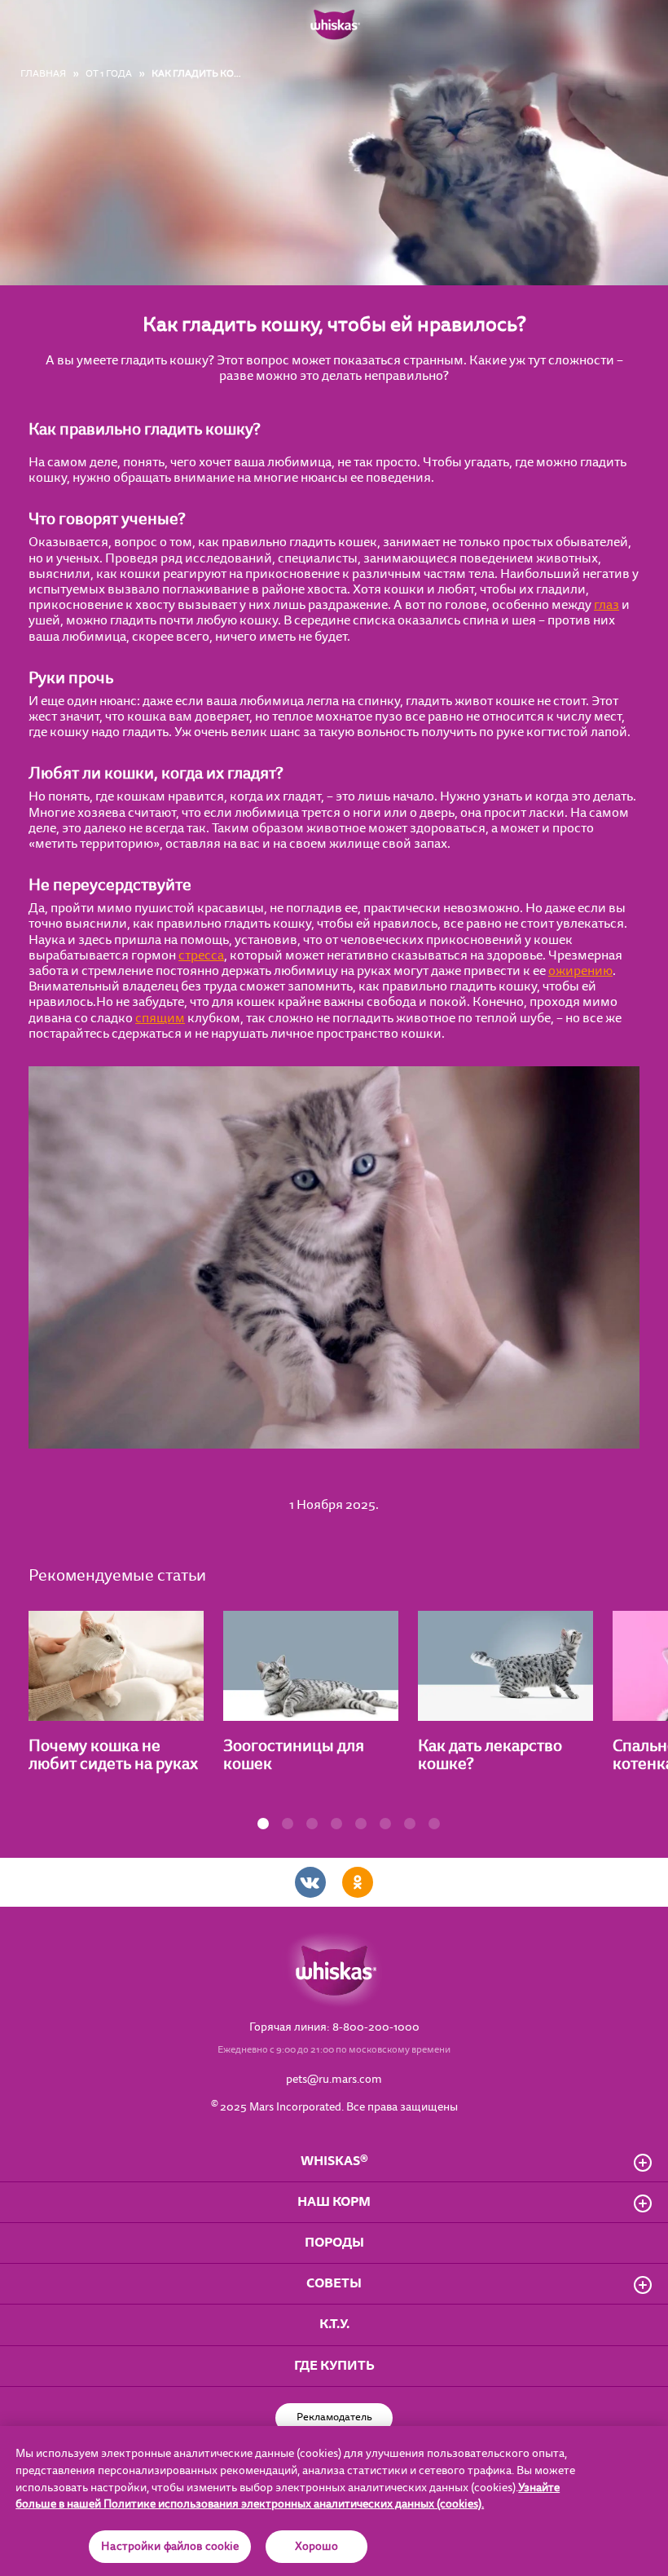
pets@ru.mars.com (334, 2080)
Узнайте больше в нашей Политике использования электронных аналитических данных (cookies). (288, 2497)
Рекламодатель (334, 2417)
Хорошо (317, 2547)
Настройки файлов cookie (170, 2547)
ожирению (580, 971)
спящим (160, 1018)
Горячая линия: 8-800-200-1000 (334, 2028)
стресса (201, 955)
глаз (606, 605)
